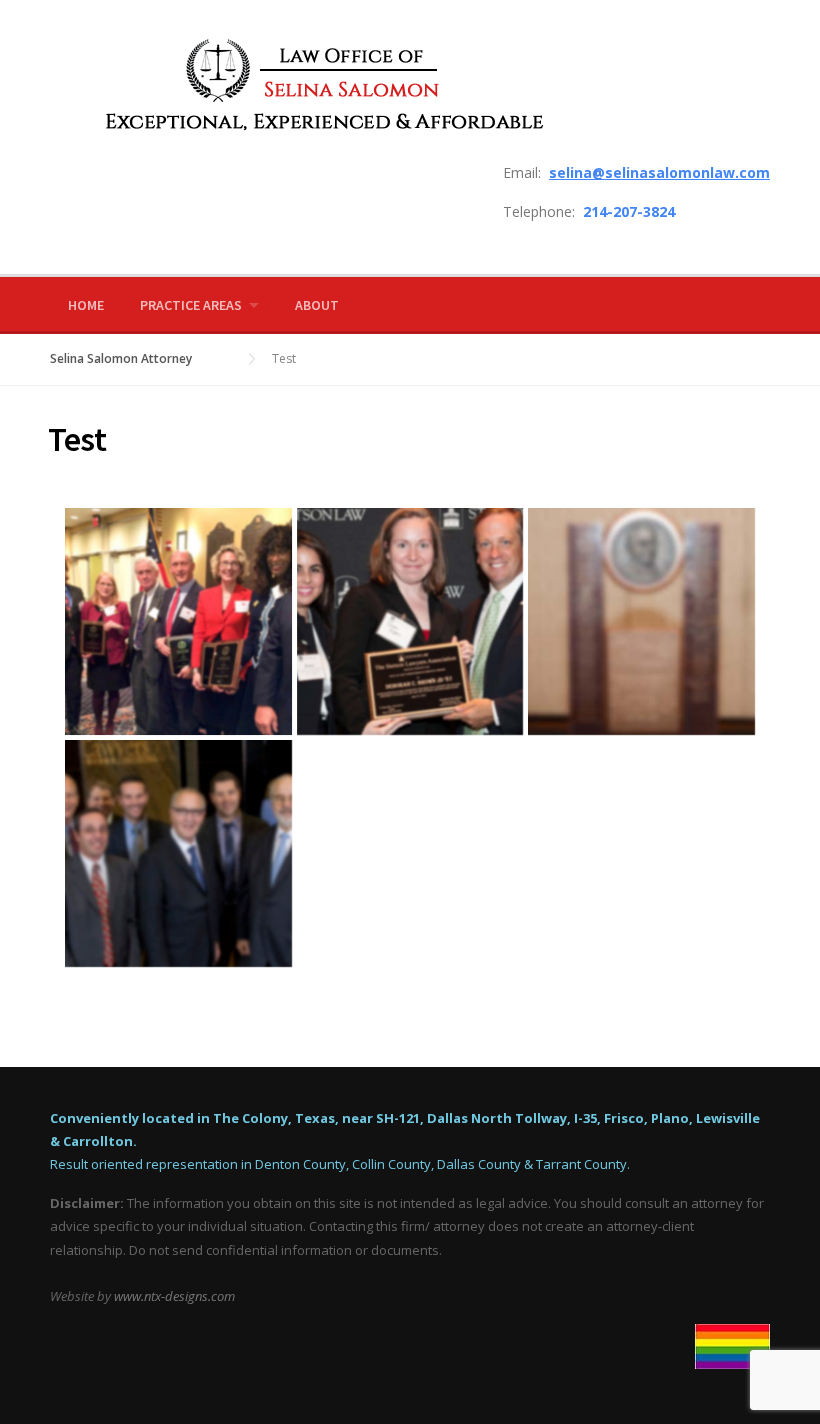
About (317, 305)
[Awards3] (641, 621)
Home (86, 305)
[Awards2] (178, 621)
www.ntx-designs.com (174, 1296)
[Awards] (410, 621)
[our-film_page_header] (178, 853)
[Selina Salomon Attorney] (313, 83)
